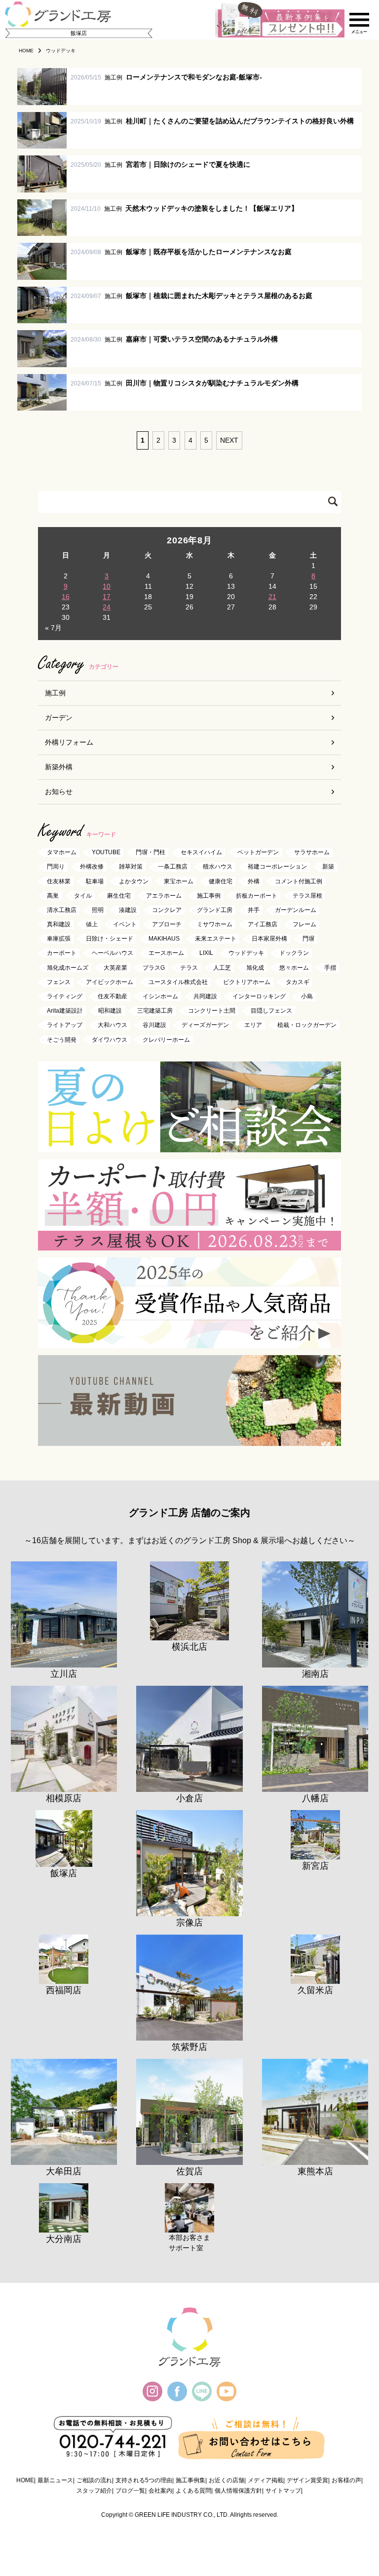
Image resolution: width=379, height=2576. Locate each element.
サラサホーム (312, 853)
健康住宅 (221, 881)
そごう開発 (62, 1040)
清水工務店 (62, 910)
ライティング (65, 996)
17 (107, 597)
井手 (254, 910)
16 (66, 597)
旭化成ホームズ (68, 968)
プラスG (154, 968)
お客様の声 (346, 2480)
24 (107, 607)
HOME (25, 2480)
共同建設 (205, 996)
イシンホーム (160, 996)
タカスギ (298, 982)
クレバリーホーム (166, 1040)
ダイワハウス (110, 1040)
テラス (189, 968)
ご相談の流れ (94, 2480)
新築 (328, 867)
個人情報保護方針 (238, 2491)
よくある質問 (193, 2491)
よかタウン (134, 881)
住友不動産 (113, 996)
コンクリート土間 (212, 1011)
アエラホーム (164, 896)
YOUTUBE (106, 853)
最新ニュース (55, 2480)
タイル (83, 896)
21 (272, 597)
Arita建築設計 (65, 1011)
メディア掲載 (265, 2480)
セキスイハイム (201, 853)
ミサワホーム (215, 924)
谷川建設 (154, 1025)
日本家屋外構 (269, 939)
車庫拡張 (59, 939)
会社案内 (160, 2491)
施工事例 (209, 896)
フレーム (304, 924)
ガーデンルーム (296, 910)
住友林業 (59, 881)
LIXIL (206, 953)
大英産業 (115, 968)
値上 (92, 924)
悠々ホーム (294, 968)
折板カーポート (257, 896)
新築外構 (59, 767)
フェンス (59, 982)
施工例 (55, 693)
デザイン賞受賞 (307, 2480)
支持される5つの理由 (144, 2480)
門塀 (308, 939)
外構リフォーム (69, 742)
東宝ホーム (179, 881)
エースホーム (166, 953)
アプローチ (167, 924)
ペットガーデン (258, 853)
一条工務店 (173, 867)
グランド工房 (215, 910)
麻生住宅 (119, 896)
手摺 (330, 968)
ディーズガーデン (205, 1025)
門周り (56, 867)
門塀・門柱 (151, 853)
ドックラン (294, 953)
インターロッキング (259, 996)
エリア (253, 1025)
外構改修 (92, 867)
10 (107, 586)
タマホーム (62, 853)
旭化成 (255, 968)
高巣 (53, 896)
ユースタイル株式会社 (178, 982)
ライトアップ (65, 1025)
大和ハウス (113, 1025)
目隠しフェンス (271, 1011)
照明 (98, 910)
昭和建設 (110, 1011)
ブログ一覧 (130, 2491)
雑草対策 (131, 867)
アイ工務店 (263, 924)
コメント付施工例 (299, 881)
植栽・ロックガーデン (307, 1025)
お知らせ (59, 792)
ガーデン (59, 718)
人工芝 (222, 968)
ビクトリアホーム (247, 982)
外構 (254, 881)
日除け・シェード (110, 939)
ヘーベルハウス (113, 953)
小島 (307, 996)
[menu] (359, 20)
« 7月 (53, 628)
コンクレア (167, 910)
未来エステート (216, 939)
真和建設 (59, 924)
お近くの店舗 (227, 2480)
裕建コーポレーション (277, 867)
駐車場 (95, 881)
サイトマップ (283, 2491)
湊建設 (128, 910)
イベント (125, 924)
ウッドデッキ (246, 953)
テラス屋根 (307, 896)
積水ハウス (218, 867)
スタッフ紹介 (94, 2491)
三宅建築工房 (155, 1011)
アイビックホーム (110, 982)
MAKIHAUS (164, 939)
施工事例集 (190, 2480)
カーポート (62, 953)
